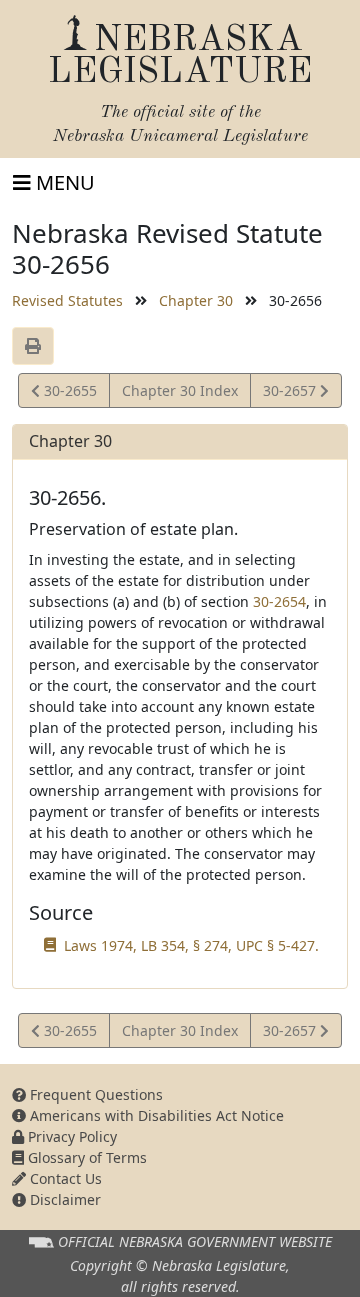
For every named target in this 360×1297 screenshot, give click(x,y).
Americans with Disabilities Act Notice (155, 1115)
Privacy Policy (70, 1136)
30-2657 (291, 394)
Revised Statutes (67, 300)
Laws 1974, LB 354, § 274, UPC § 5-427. (191, 945)
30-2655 (68, 394)
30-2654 (279, 601)
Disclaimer (63, 1199)
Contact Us (64, 1178)
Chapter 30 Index (180, 390)
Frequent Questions (94, 1094)
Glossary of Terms (85, 1157)
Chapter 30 (196, 300)
